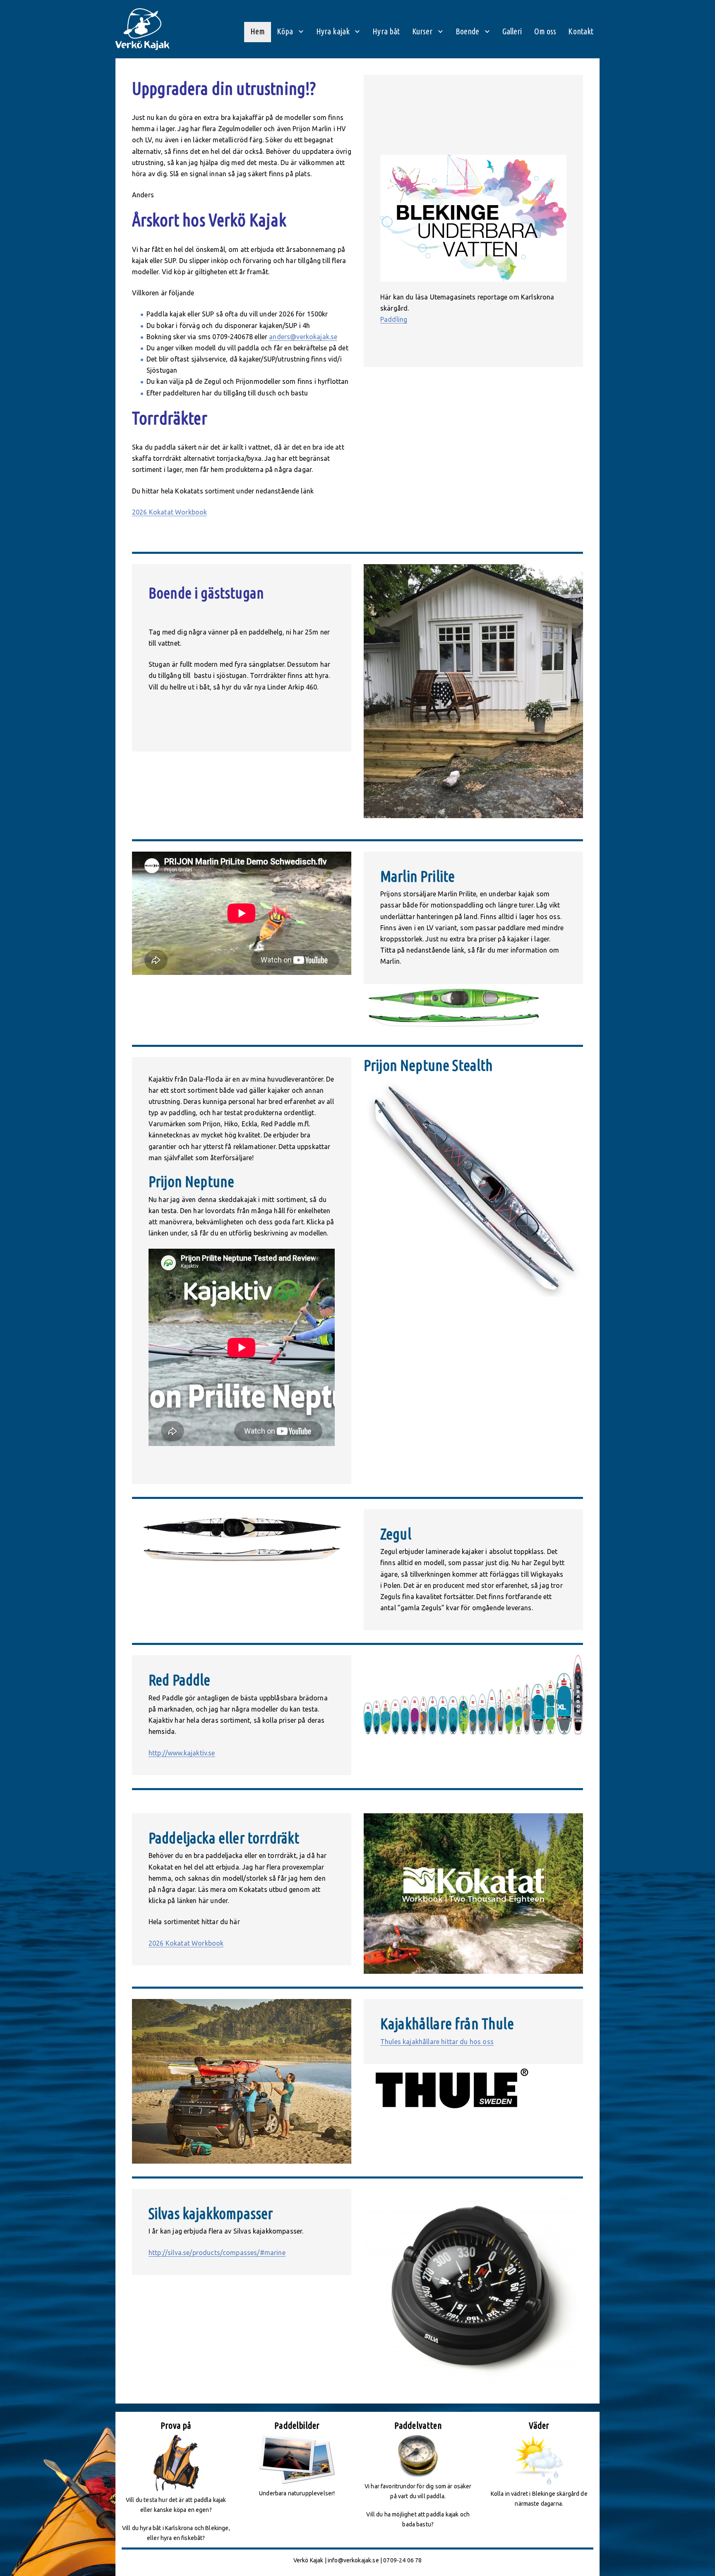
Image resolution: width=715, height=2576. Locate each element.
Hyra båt (386, 31)
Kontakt (581, 31)
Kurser (422, 31)
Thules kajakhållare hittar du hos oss (437, 2042)
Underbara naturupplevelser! (297, 2493)
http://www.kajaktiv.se (182, 1753)
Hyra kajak (333, 31)
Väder (539, 2425)
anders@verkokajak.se (303, 337)
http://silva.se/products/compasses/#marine (217, 2253)
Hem (258, 31)
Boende (468, 31)
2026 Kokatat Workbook (169, 512)
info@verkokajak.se (353, 2560)
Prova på (176, 2425)
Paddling (394, 319)
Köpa (285, 31)
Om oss (545, 31)
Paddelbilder (297, 2425)
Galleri (512, 31)
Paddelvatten (418, 2425)
